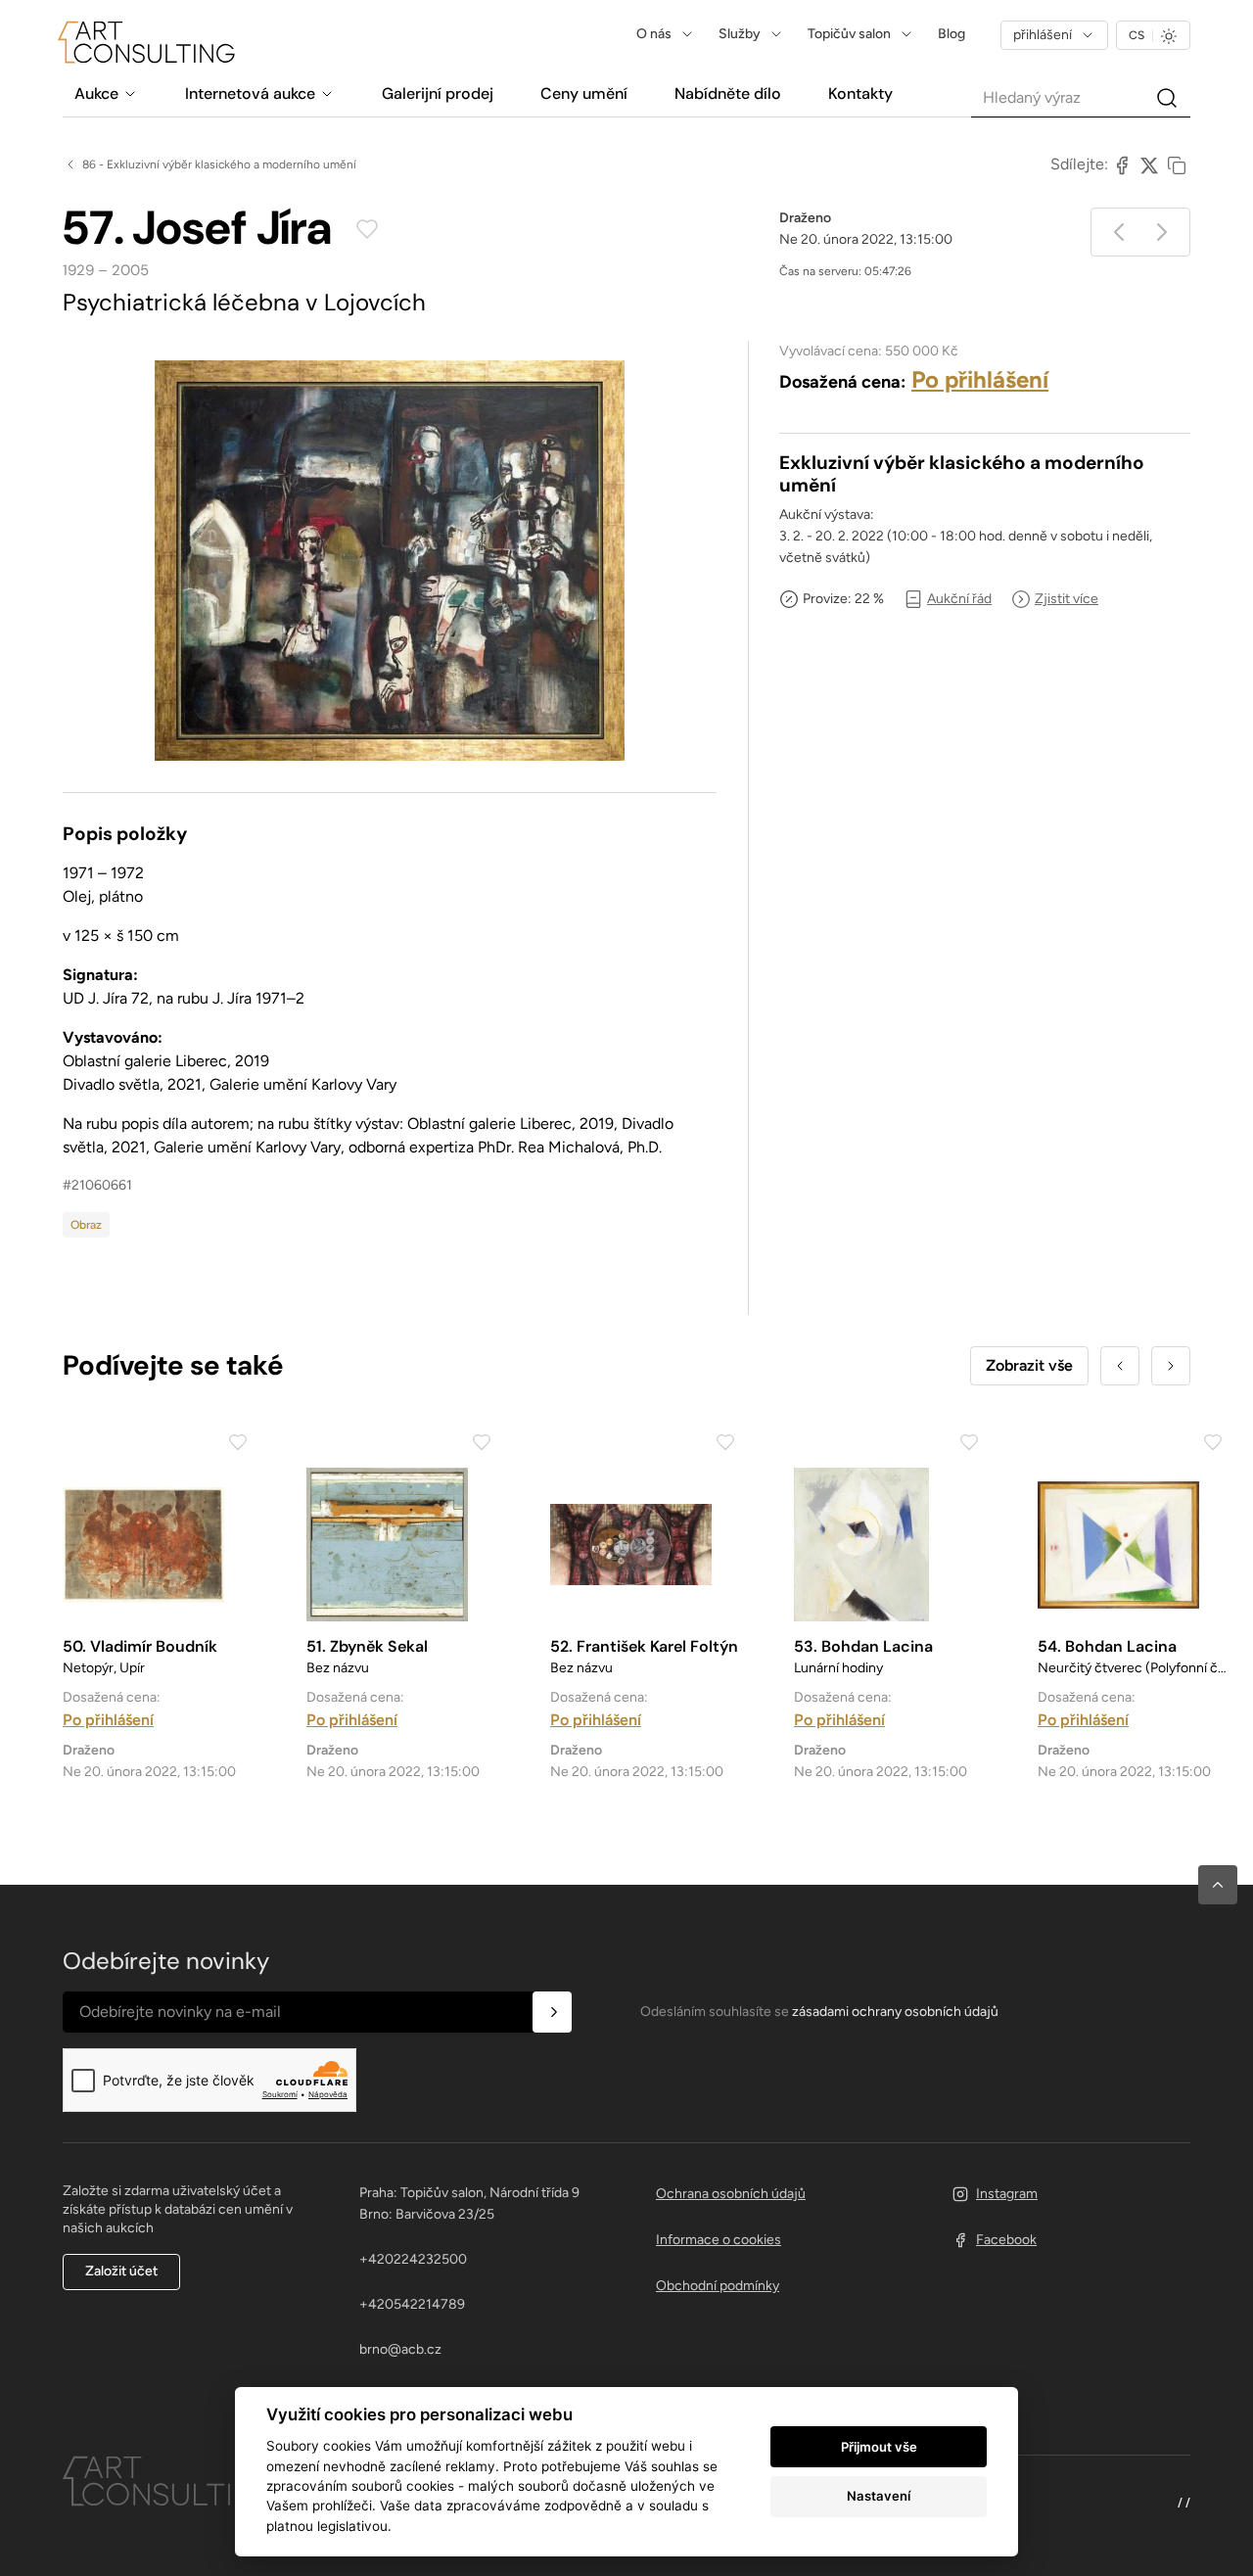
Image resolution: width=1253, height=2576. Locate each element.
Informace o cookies (719, 2240)
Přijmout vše (879, 2447)
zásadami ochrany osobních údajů (895, 2012)
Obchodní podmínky (718, 2286)
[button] (1218, 1885)
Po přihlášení (980, 379)
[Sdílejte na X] (1149, 164)
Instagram (1007, 2194)
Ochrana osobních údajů (731, 2194)
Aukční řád (959, 599)
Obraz (86, 1225)
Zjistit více (1067, 599)
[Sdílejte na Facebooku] (1122, 164)
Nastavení (879, 2496)
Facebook (1006, 2240)
